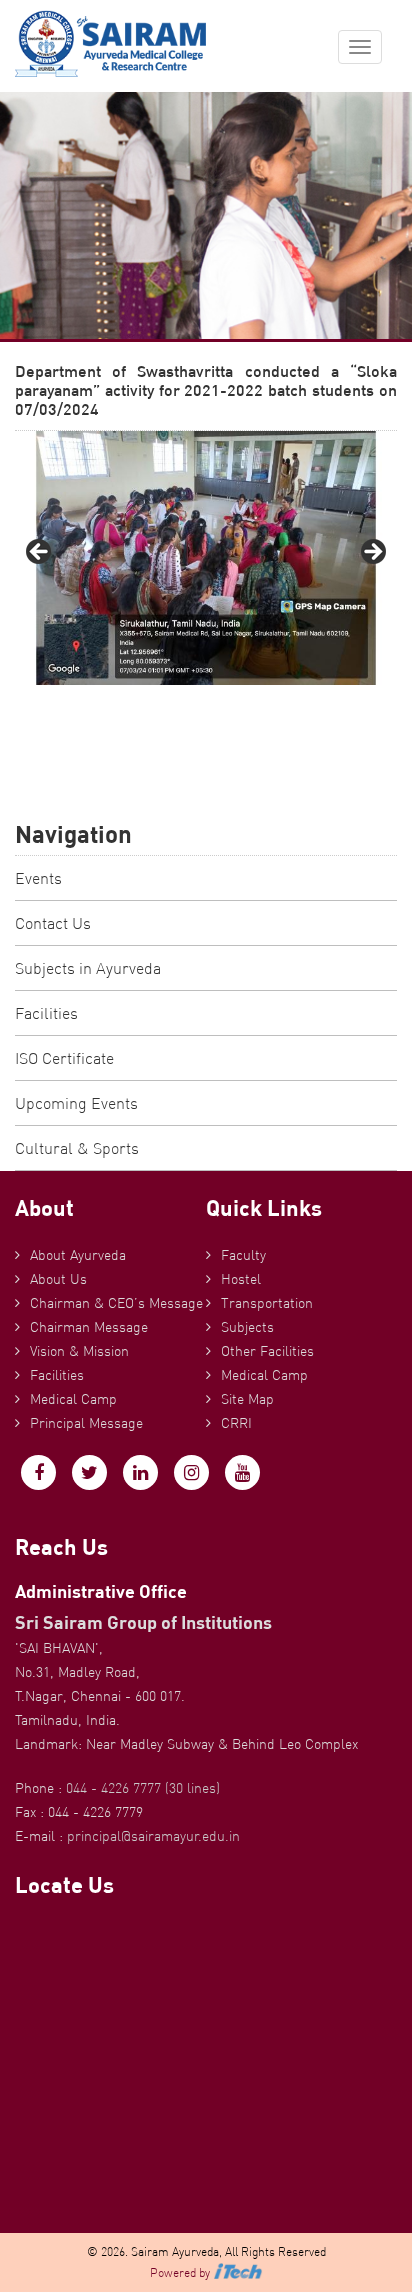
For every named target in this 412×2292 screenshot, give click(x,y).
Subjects (247, 1327)
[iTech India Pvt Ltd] (238, 2272)
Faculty (243, 1255)
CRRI (236, 1423)
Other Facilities (267, 1351)
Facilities (46, 1013)
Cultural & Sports (77, 1148)
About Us (58, 1279)
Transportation (267, 1303)
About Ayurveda (78, 1255)
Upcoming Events (76, 1103)
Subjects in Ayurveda (88, 968)
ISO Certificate (64, 1058)
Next (372, 553)
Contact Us (53, 923)
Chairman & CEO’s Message (116, 1303)
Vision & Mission (79, 1351)
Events (38, 878)
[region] (206, 558)
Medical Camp (73, 1399)
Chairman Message (89, 1327)
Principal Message (86, 1423)
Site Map (247, 1399)
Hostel (241, 1279)
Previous (40, 553)
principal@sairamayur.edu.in (153, 1836)
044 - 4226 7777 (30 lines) (143, 1788)
